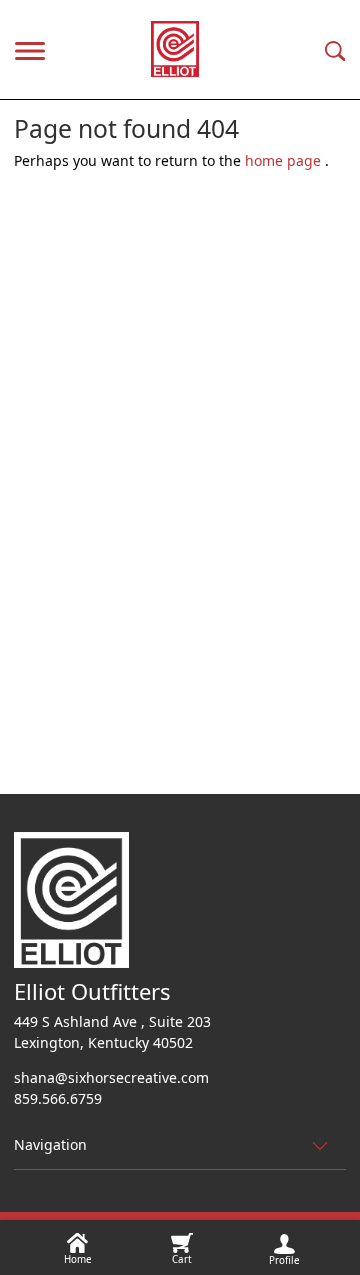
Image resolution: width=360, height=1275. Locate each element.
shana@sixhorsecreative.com (111, 1077)
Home (78, 1259)
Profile (284, 1260)
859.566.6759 (58, 1098)
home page (285, 160)
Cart (182, 1259)
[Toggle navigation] (30, 49)
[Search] (335, 49)
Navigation (50, 1144)
